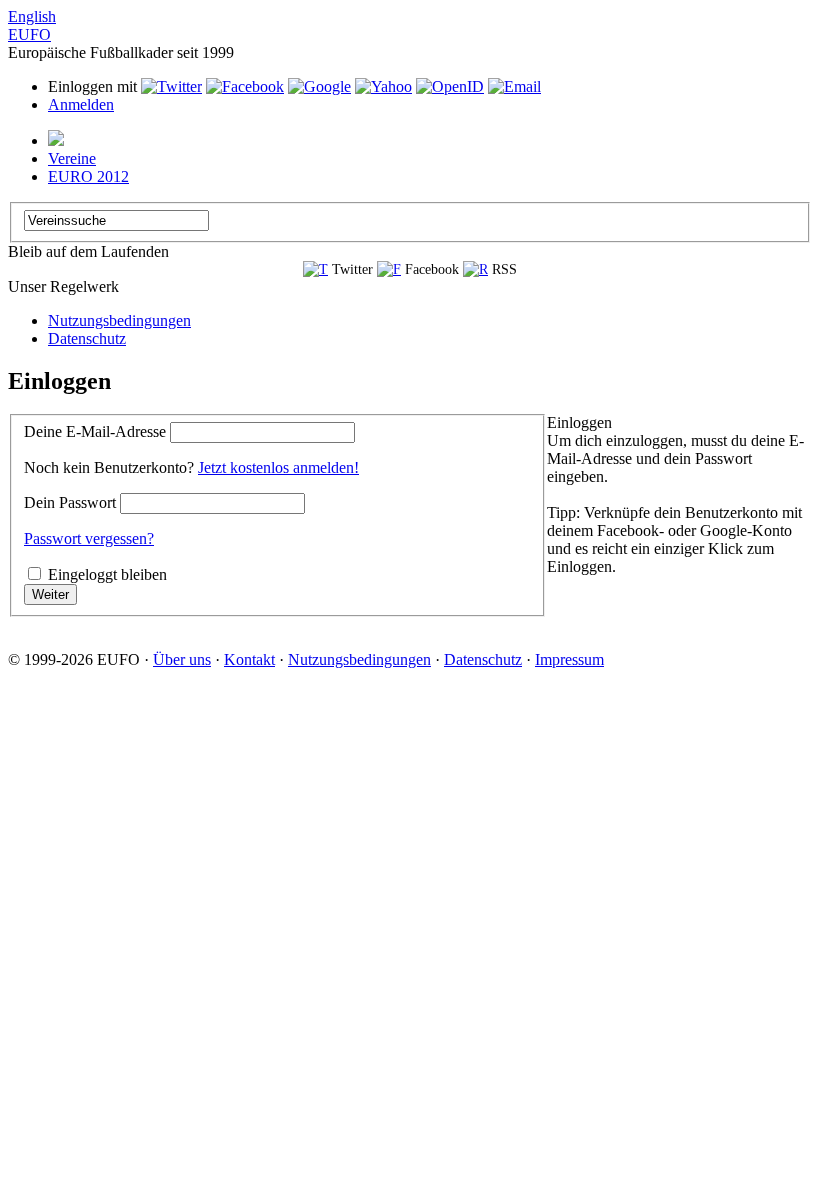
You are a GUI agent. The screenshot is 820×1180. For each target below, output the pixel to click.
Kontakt (249, 659)
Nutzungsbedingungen (119, 320)
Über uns (182, 659)
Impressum (569, 659)
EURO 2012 (88, 176)
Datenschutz (87, 338)
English (32, 16)
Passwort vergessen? (89, 538)
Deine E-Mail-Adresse (95, 431)
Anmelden (81, 104)
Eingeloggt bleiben (107, 574)
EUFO (29, 34)
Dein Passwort (70, 502)
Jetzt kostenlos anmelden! (278, 467)
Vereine (72, 158)
